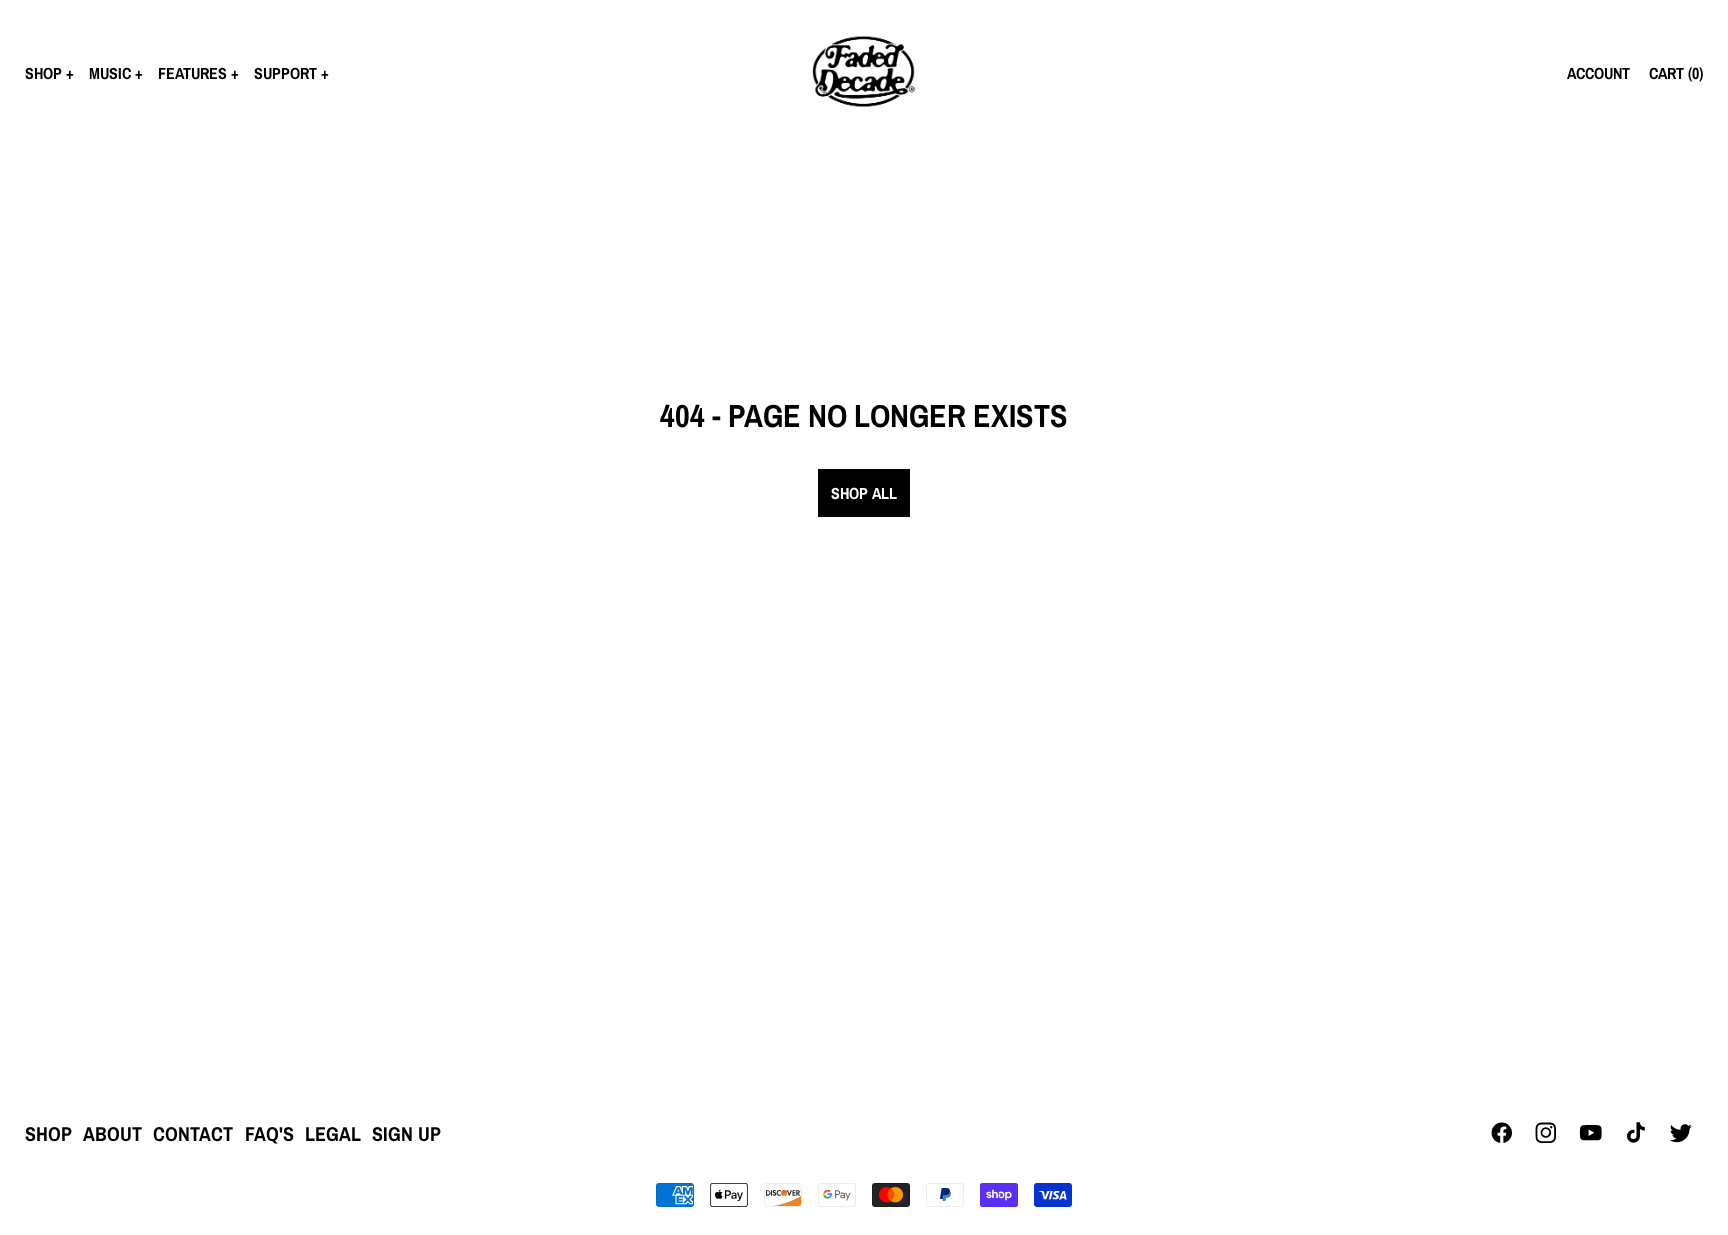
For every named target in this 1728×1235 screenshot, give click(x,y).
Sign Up (406, 1133)
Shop (43, 73)
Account (1598, 73)
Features (192, 73)
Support (285, 73)
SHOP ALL (864, 493)
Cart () (1676, 73)
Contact (193, 1133)
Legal (333, 1133)
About (112, 1133)
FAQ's (269, 1133)
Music (110, 73)
